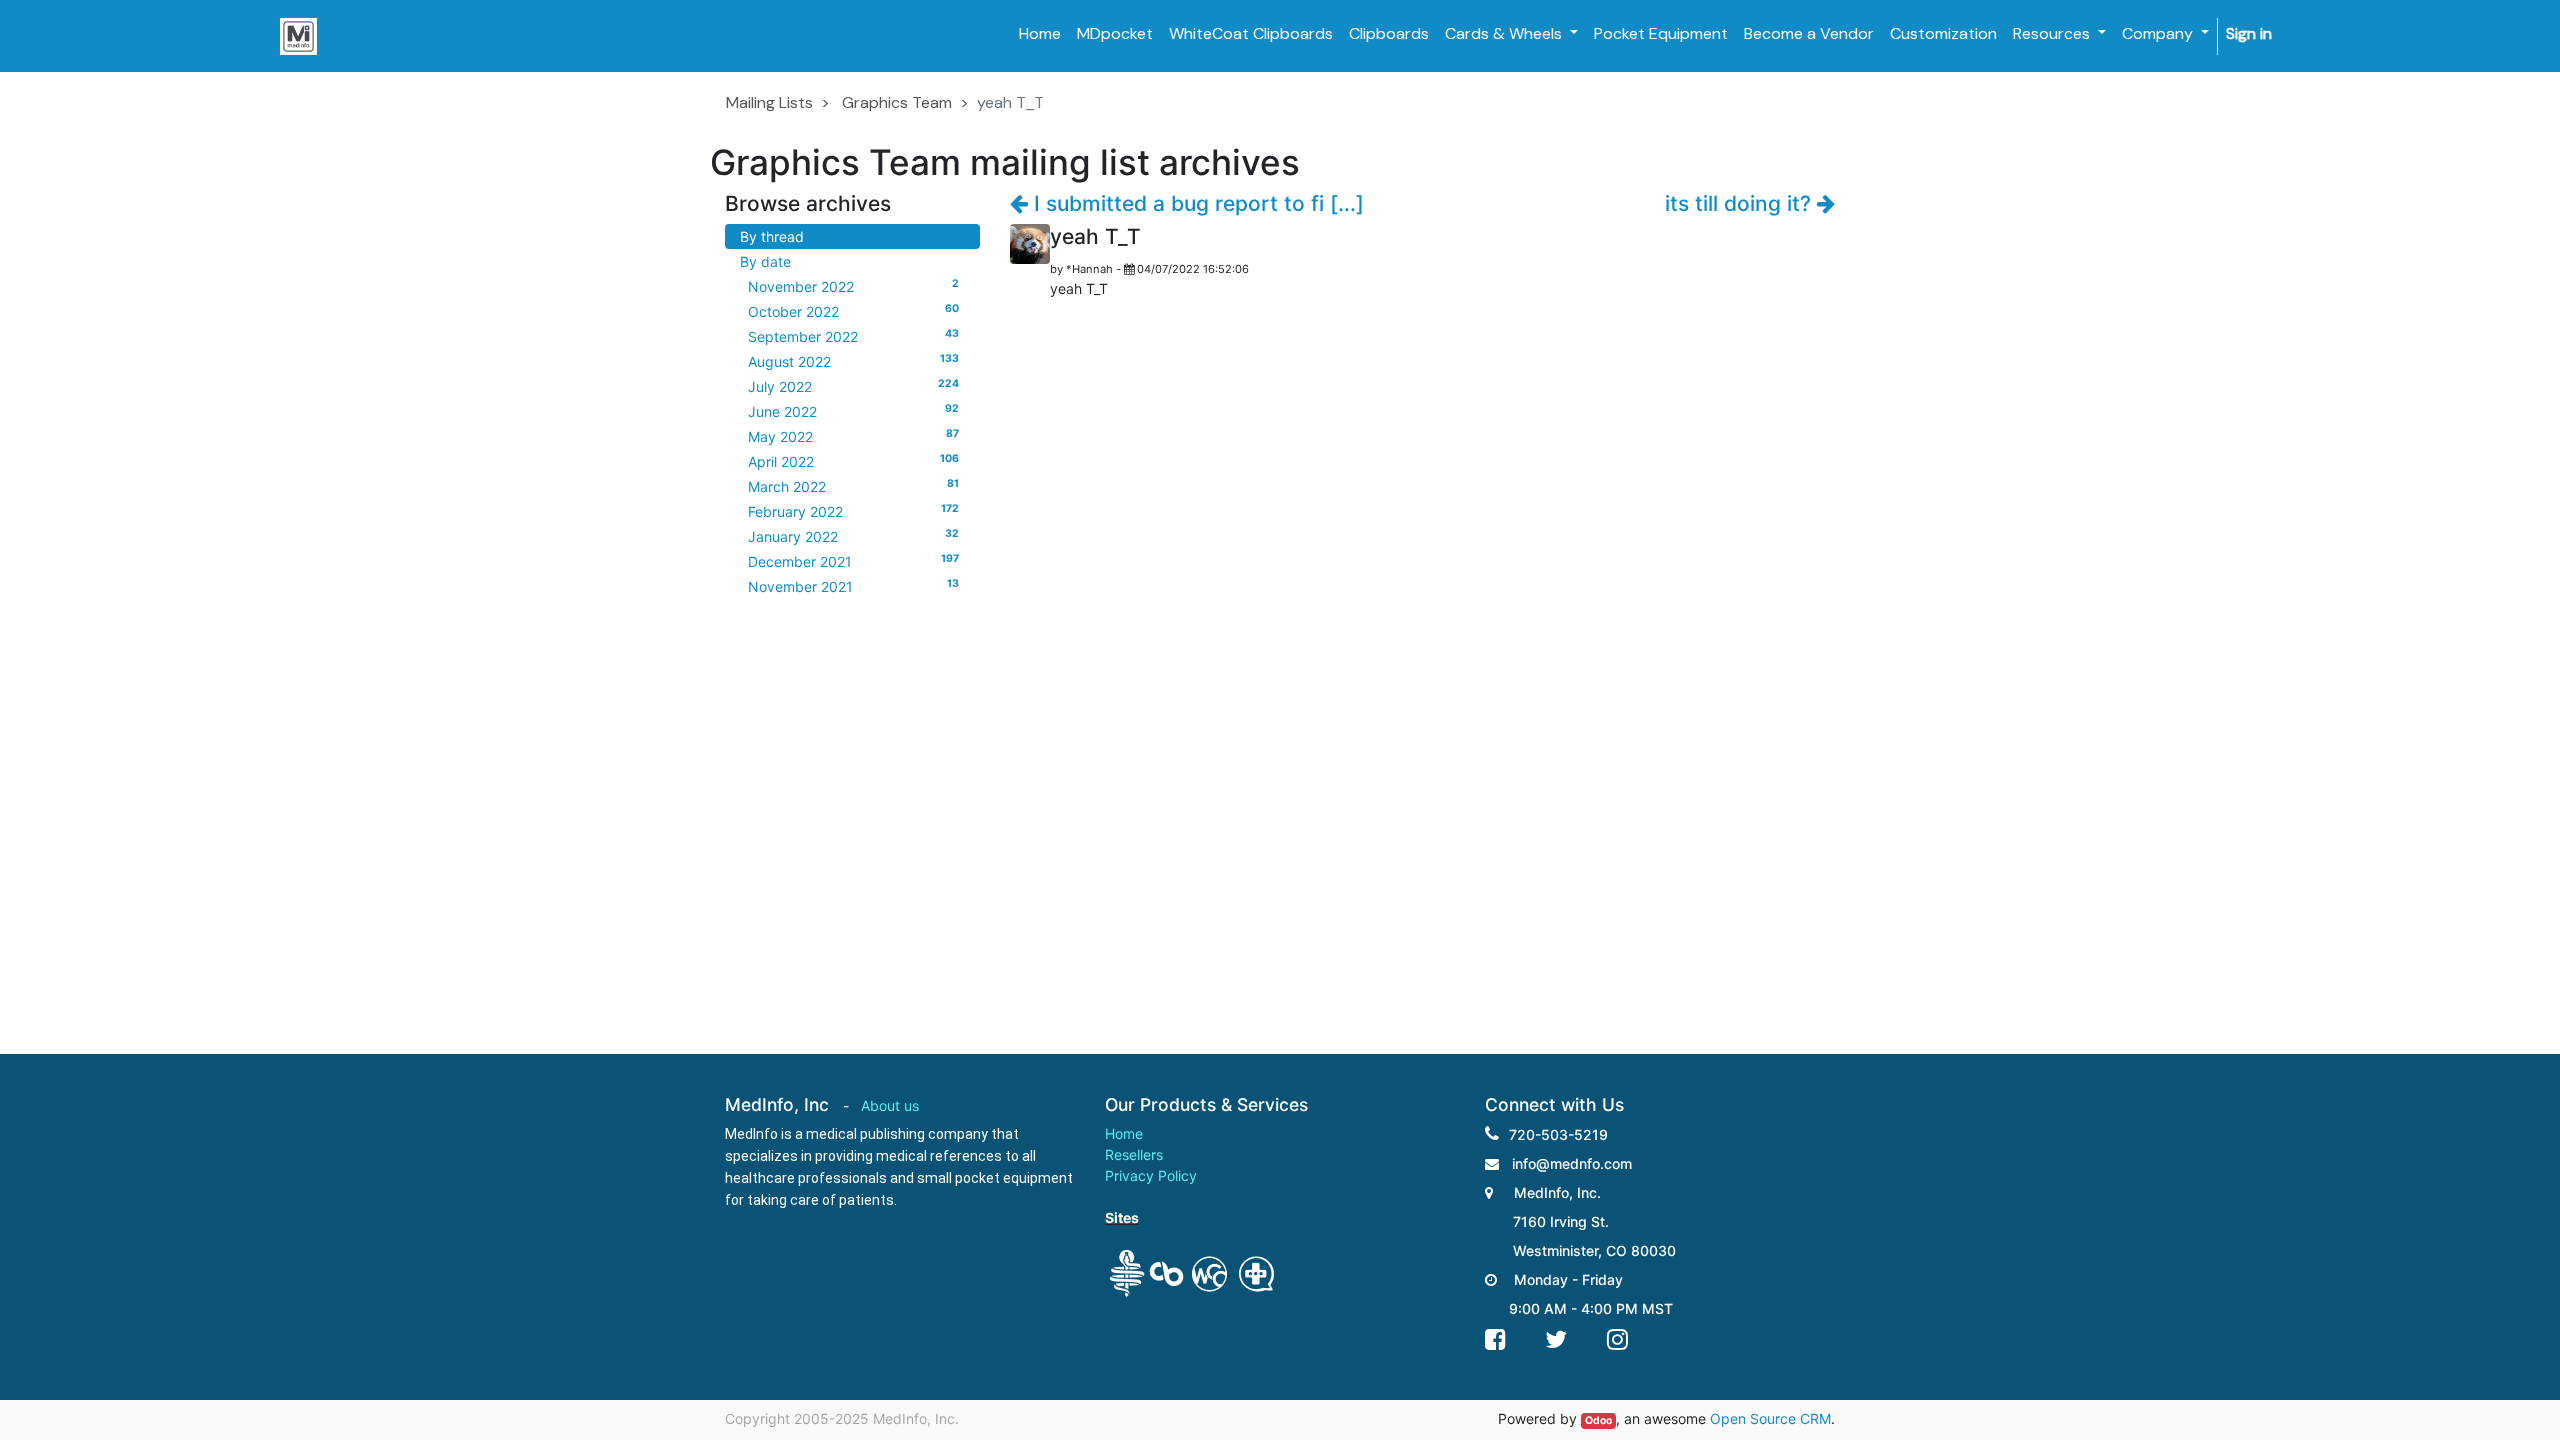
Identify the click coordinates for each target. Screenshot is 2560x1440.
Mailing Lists (769, 102)
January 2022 (853, 536)
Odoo (1598, 1420)
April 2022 (853, 461)
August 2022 (853, 361)
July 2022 (853, 386)
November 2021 (853, 586)
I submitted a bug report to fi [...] (1196, 203)
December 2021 (853, 561)
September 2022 (853, 336)
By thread (772, 236)
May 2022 (853, 436)
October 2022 (853, 311)
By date (765, 261)
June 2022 (853, 411)
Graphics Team (897, 102)
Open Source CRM (1770, 1418)
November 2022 (853, 286)
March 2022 (853, 486)
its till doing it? (1741, 203)
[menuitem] (1040, 34)
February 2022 (853, 511)
